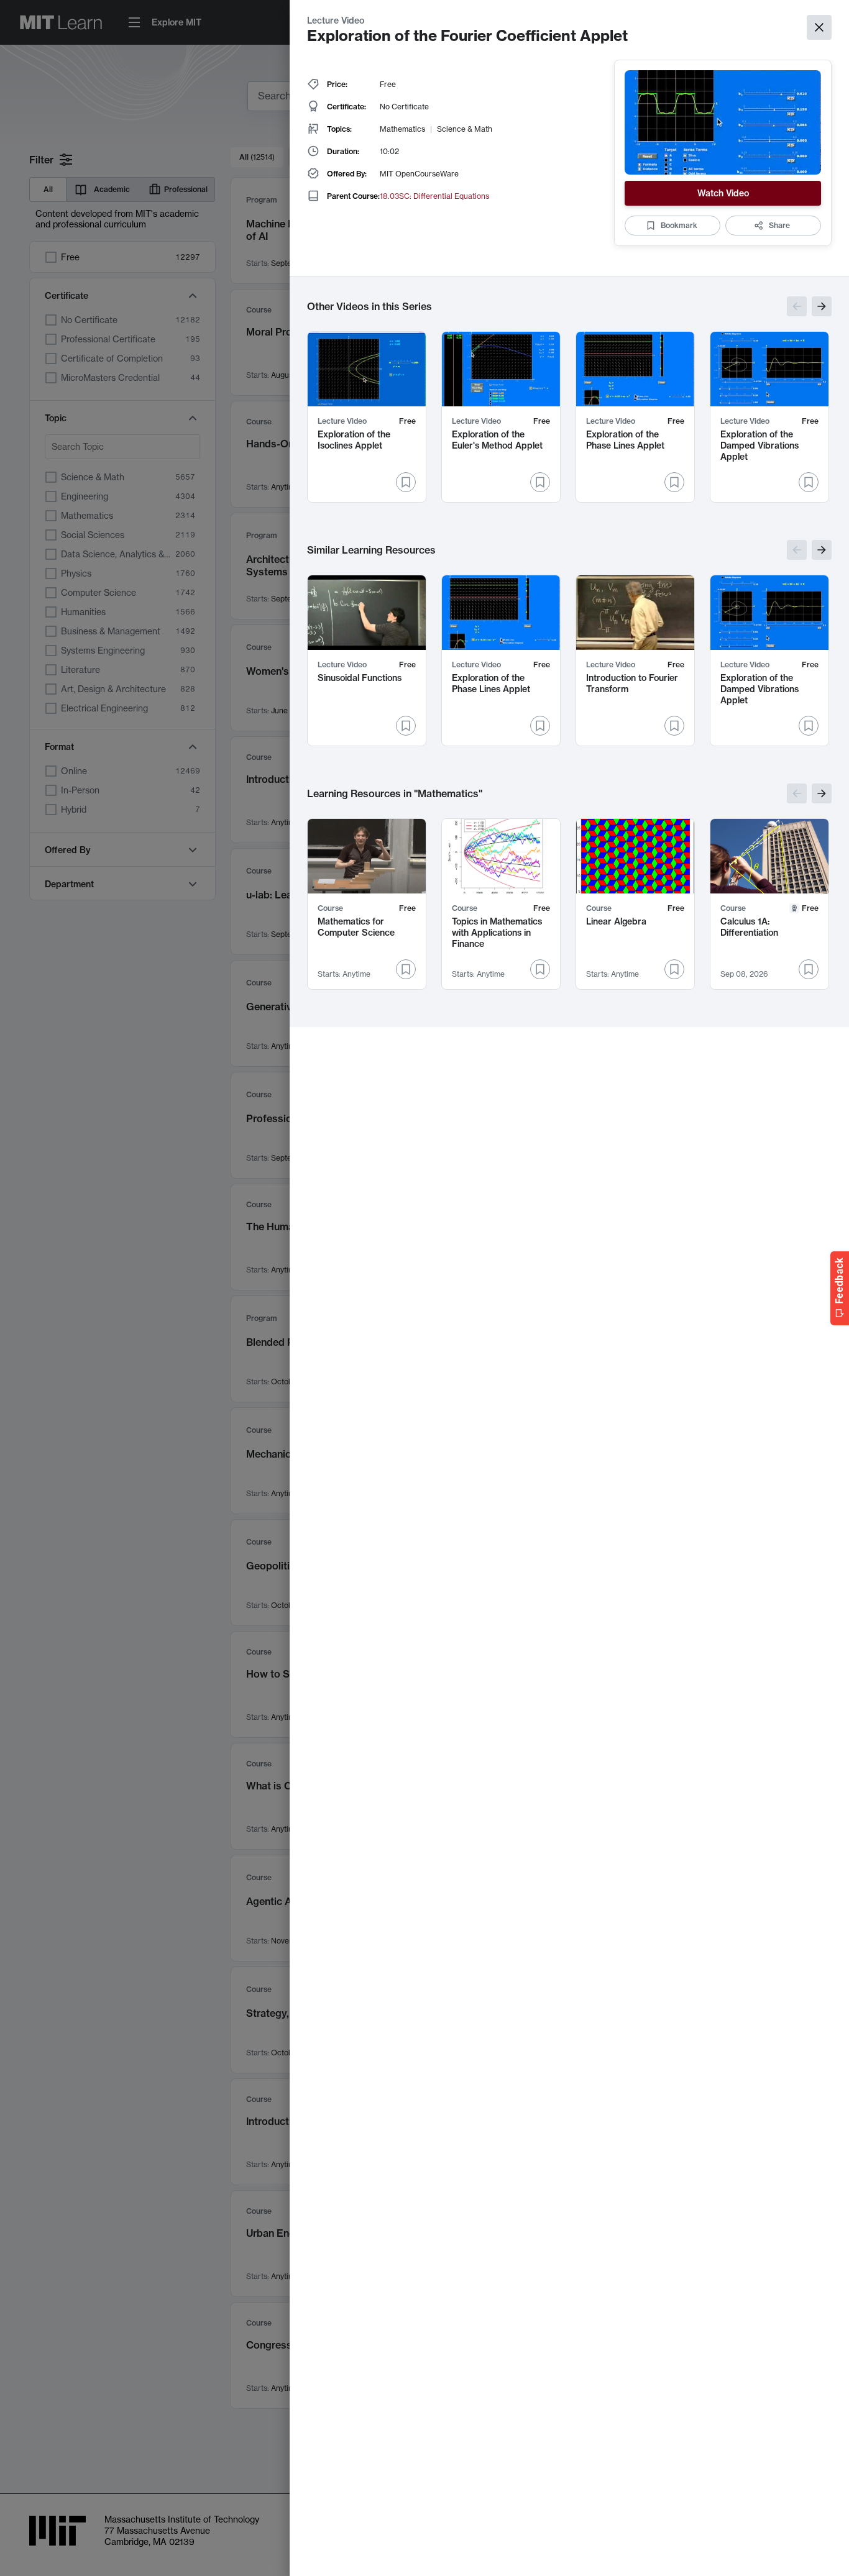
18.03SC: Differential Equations (434, 196)
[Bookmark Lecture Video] (406, 482)
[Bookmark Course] (406, 969)
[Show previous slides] (797, 306)
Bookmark (679, 225)
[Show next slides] (822, 306)
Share (779, 225)
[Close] (819, 27)
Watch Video (723, 193)
